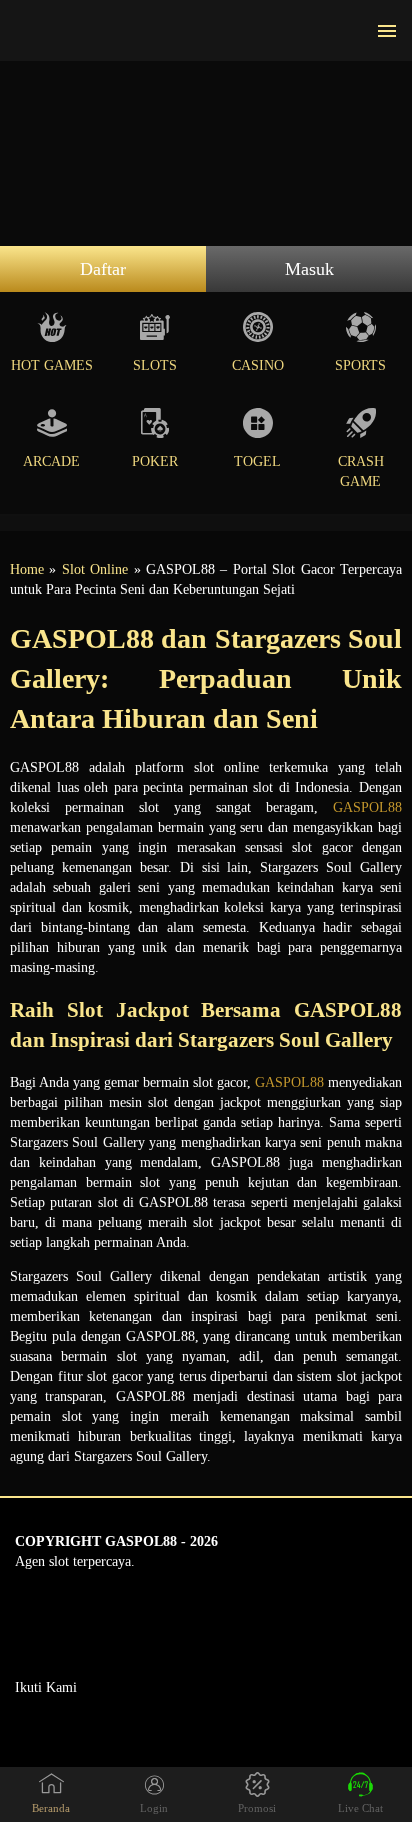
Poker (155, 461)
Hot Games (52, 365)
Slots (155, 365)
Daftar (103, 269)
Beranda (51, 1808)
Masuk (309, 269)
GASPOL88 (367, 807)
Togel (257, 461)
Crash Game (361, 471)
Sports (360, 365)
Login (154, 1808)
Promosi (257, 1808)
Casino (258, 365)
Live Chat (360, 1808)
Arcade (51, 461)
